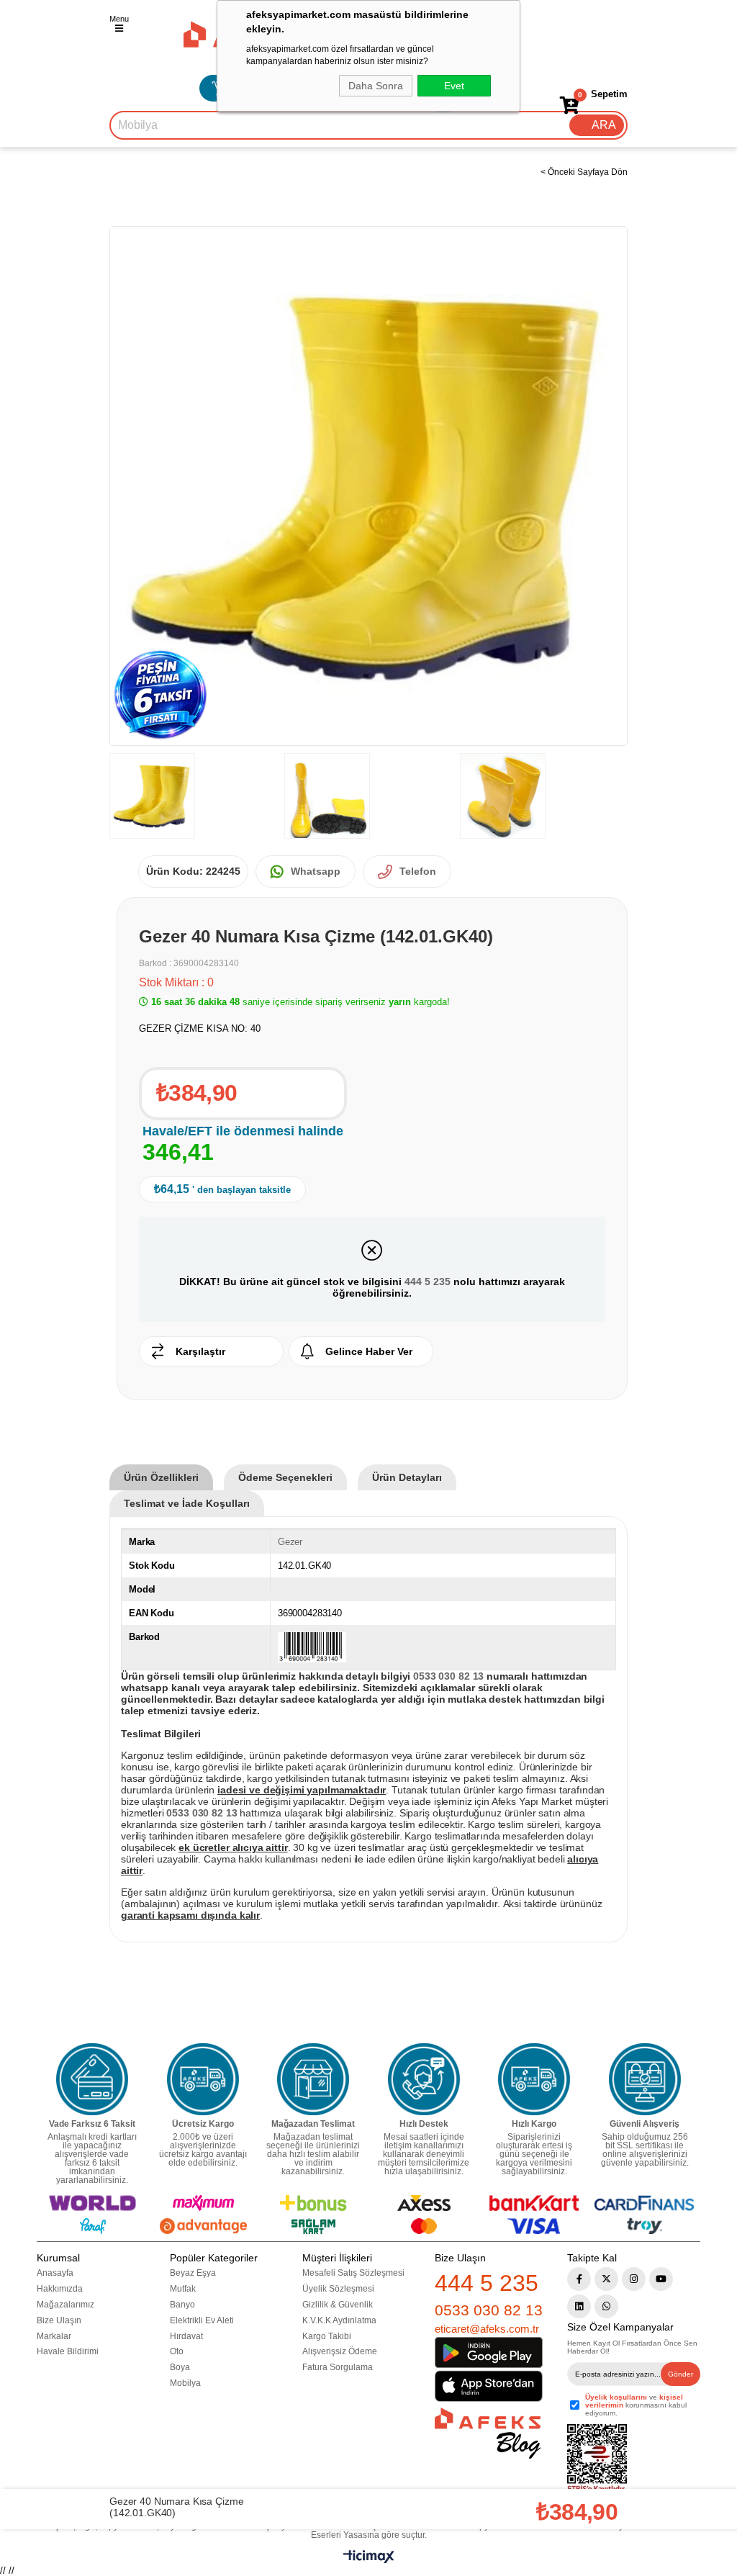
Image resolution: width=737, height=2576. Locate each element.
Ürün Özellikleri (161, 1477)
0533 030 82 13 (489, 2310)
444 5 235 (428, 1282)
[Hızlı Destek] (424, 2079)
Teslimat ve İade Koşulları (187, 1503)
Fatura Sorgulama (338, 2367)
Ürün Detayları (407, 1477)
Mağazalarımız (65, 2305)
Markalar (54, 2336)
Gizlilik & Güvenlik (338, 2305)
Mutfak (183, 2289)
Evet (454, 86)
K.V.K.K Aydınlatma (339, 2320)
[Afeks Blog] (488, 2433)
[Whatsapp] (606, 2306)
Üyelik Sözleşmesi (338, 2289)
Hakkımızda (60, 2289)
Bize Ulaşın (59, 2320)
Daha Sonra (376, 86)
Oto (177, 2351)
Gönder (681, 2374)
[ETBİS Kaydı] (597, 2459)
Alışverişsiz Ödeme (340, 2351)
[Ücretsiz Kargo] (203, 2079)
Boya (180, 2367)
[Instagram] (634, 2279)
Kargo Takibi (327, 2336)
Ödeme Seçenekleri (285, 1477)
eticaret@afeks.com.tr (487, 2329)
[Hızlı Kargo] (534, 2079)
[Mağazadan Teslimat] (313, 2079)
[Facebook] (579, 2279)
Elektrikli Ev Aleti (202, 2320)
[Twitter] (606, 2279)
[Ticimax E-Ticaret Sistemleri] (369, 2560)
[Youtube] (661, 2279)
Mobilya (185, 2383)
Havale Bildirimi (68, 2351)
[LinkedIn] (579, 2306)
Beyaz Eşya (193, 2273)
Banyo (182, 2305)
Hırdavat (186, 2336)
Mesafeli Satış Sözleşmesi (353, 2273)
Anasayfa (55, 2273)
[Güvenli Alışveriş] (645, 2079)
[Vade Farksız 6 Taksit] (92, 2079)
